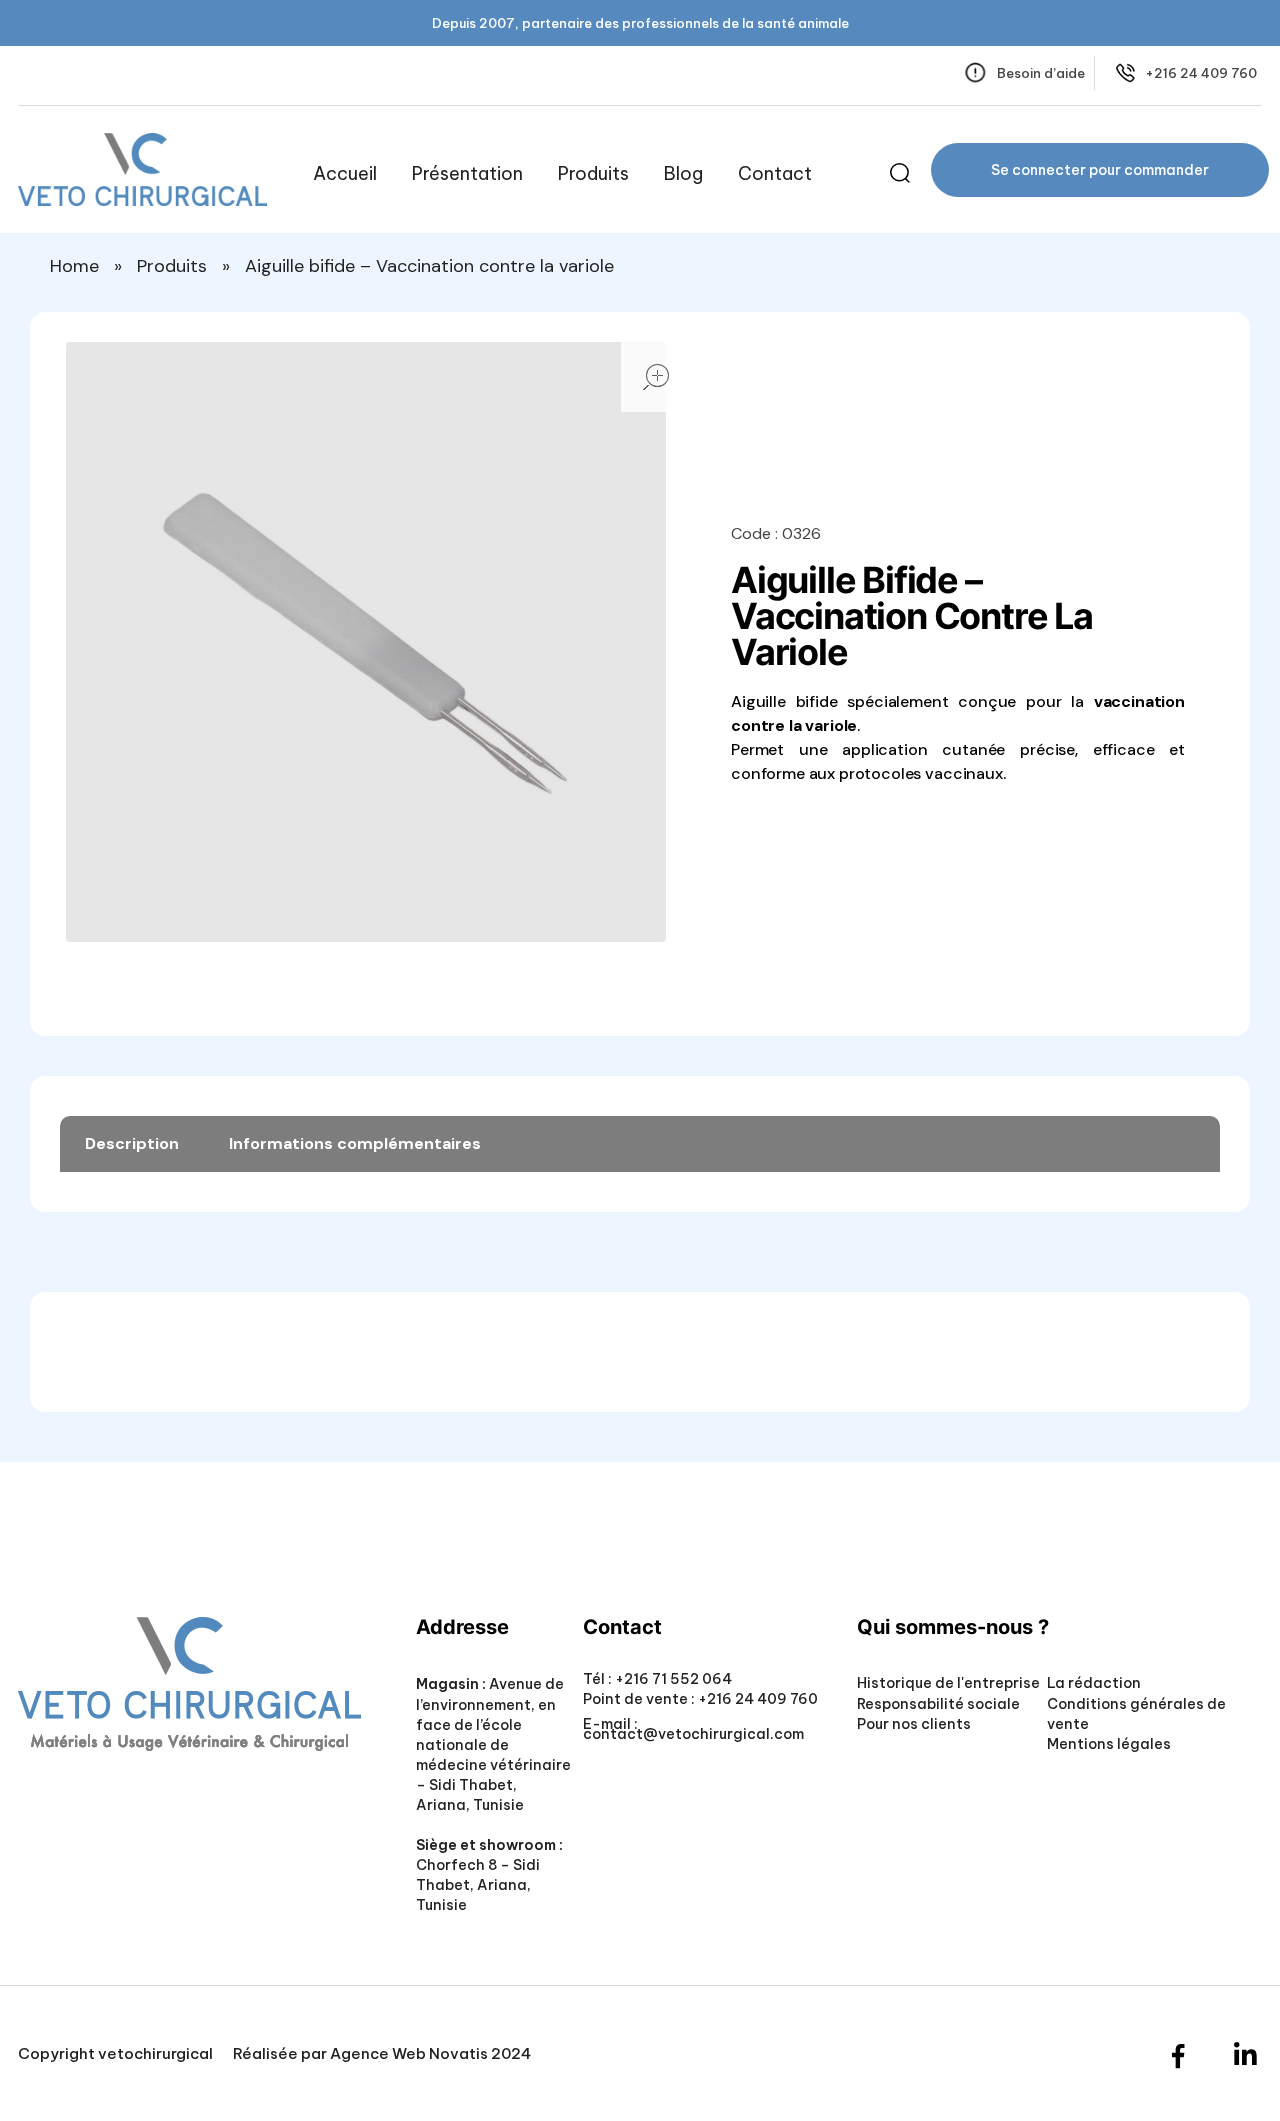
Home (74, 266)
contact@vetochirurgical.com (693, 1734)
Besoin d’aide (1041, 73)
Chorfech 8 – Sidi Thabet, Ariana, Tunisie (478, 1885)
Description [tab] (132, 1143)
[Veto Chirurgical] (142, 169)
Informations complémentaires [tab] (355, 1143)
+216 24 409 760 (1201, 73)
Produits (172, 266)
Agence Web (378, 2053)
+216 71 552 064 (672, 1679)
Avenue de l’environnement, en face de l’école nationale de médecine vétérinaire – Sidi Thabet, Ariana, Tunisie (493, 1744)
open (656, 377)
